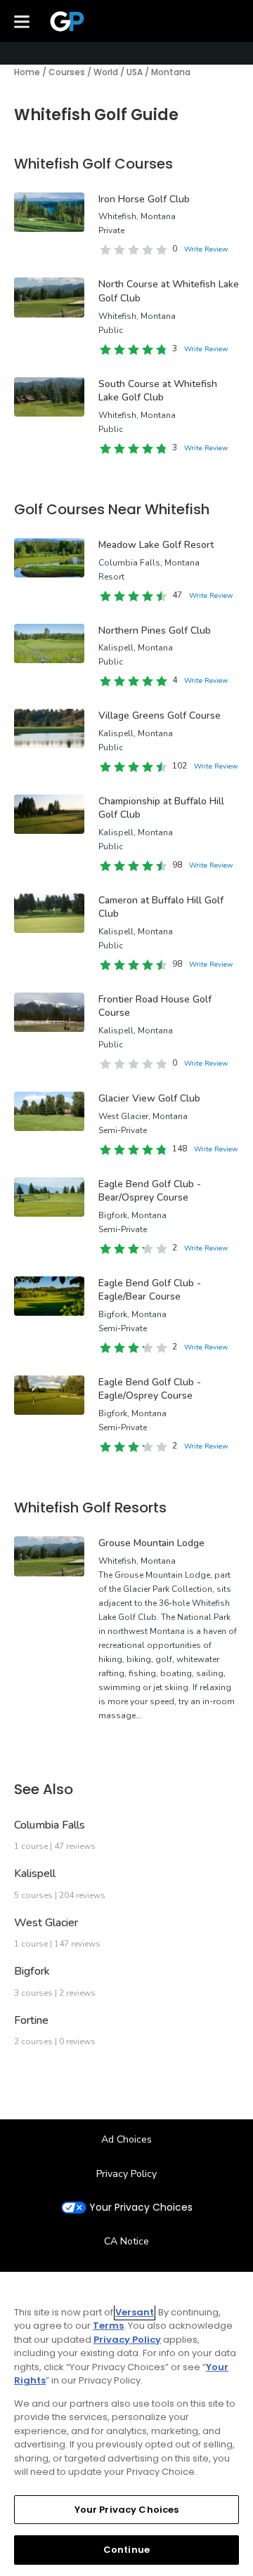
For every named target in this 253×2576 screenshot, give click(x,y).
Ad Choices (126, 2139)
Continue (126, 2550)
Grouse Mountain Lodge (151, 1543)
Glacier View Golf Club (149, 1098)
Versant (135, 2312)
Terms (108, 2326)
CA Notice (126, 2241)
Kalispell (35, 1874)
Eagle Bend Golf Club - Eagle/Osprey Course (150, 1389)
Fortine (31, 2020)
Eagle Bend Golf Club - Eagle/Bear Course (150, 1290)
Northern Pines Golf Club (155, 630)
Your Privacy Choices (141, 2208)
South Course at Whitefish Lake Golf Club (158, 391)
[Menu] (22, 21)
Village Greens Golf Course (160, 715)
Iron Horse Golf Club (144, 199)
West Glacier (46, 1923)
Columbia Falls (50, 1825)
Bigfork (32, 1971)
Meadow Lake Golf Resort (156, 545)
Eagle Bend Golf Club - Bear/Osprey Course (150, 1191)
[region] (126, 2424)
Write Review (206, 249)
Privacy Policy (126, 2174)
